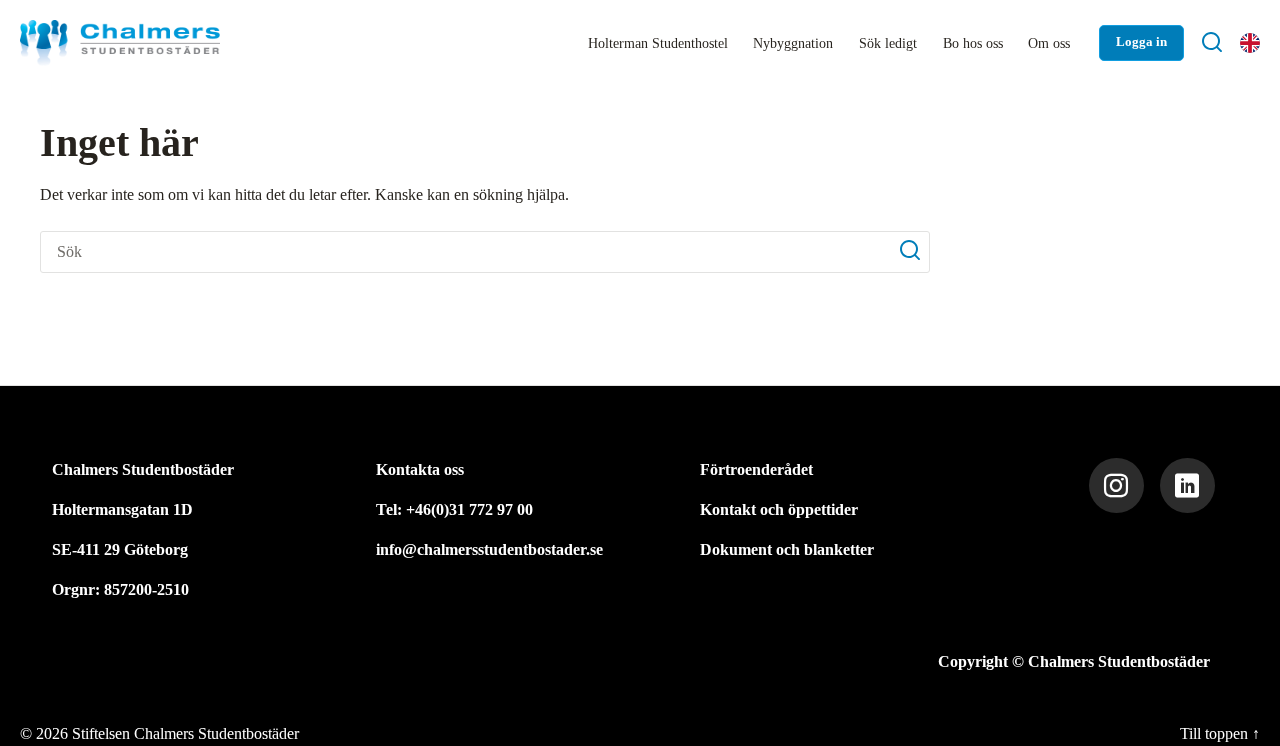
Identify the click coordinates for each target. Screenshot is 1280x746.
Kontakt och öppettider (779, 509)
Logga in (1141, 42)
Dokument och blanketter (787, 549)
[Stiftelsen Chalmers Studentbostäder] (120, 43)
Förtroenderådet (756, 469)
